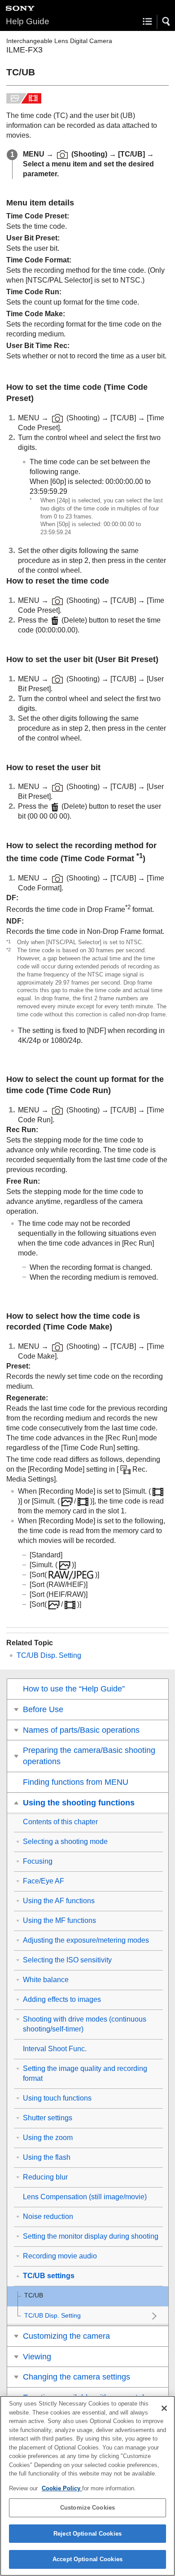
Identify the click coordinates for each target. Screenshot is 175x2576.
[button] (166, 22)
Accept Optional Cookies (87, 2559)
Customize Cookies (87, 2508)
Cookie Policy (62, 2488)
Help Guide (28, 21)
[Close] (164, 2408)
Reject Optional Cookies (87, 2534)
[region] (87, 2486)
